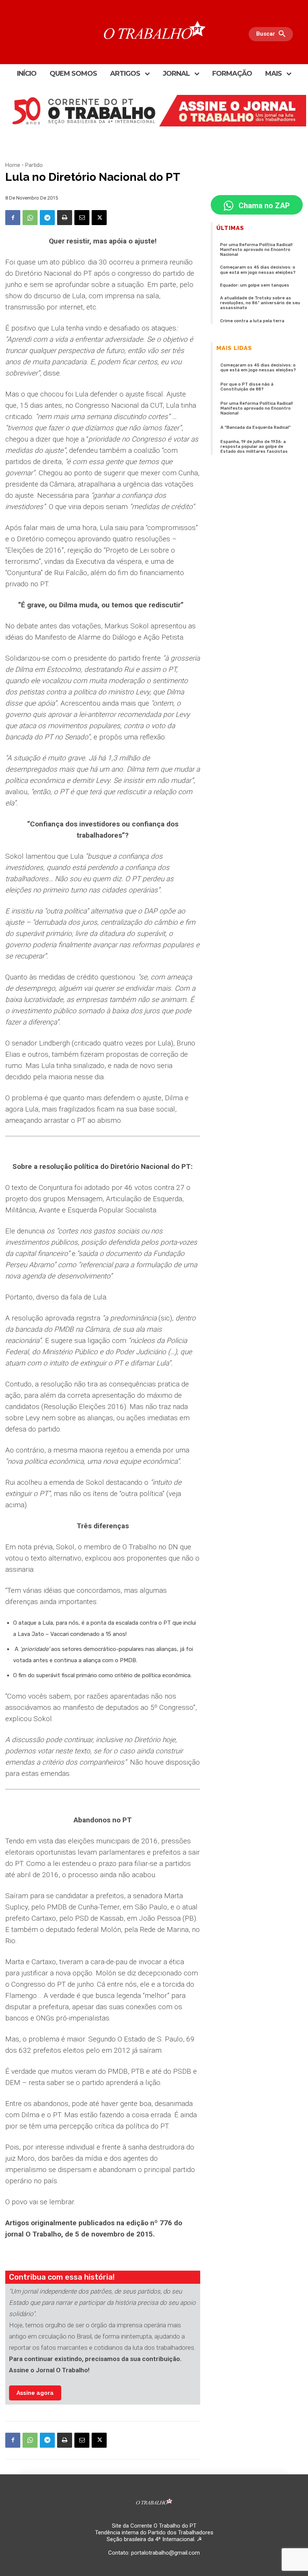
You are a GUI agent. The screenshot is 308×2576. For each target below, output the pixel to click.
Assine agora (35, 2393)
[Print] (65, 218)
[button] (273, 34)
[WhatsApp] (30, 218)
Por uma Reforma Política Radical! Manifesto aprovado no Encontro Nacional (256, 250)
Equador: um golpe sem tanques (255, 285)
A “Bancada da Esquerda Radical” (256, 427)
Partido (34, 165)
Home (13, 165)
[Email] (82, 218)
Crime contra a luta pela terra (252, 321)
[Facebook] (13, 218)
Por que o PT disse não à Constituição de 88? (247, 387)
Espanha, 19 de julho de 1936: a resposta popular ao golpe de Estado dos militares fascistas (254, 447)
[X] (99, 218)
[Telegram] (47, 218)
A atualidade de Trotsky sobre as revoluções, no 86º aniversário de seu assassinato (260, 303)
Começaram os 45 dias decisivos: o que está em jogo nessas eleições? (258, 270)
